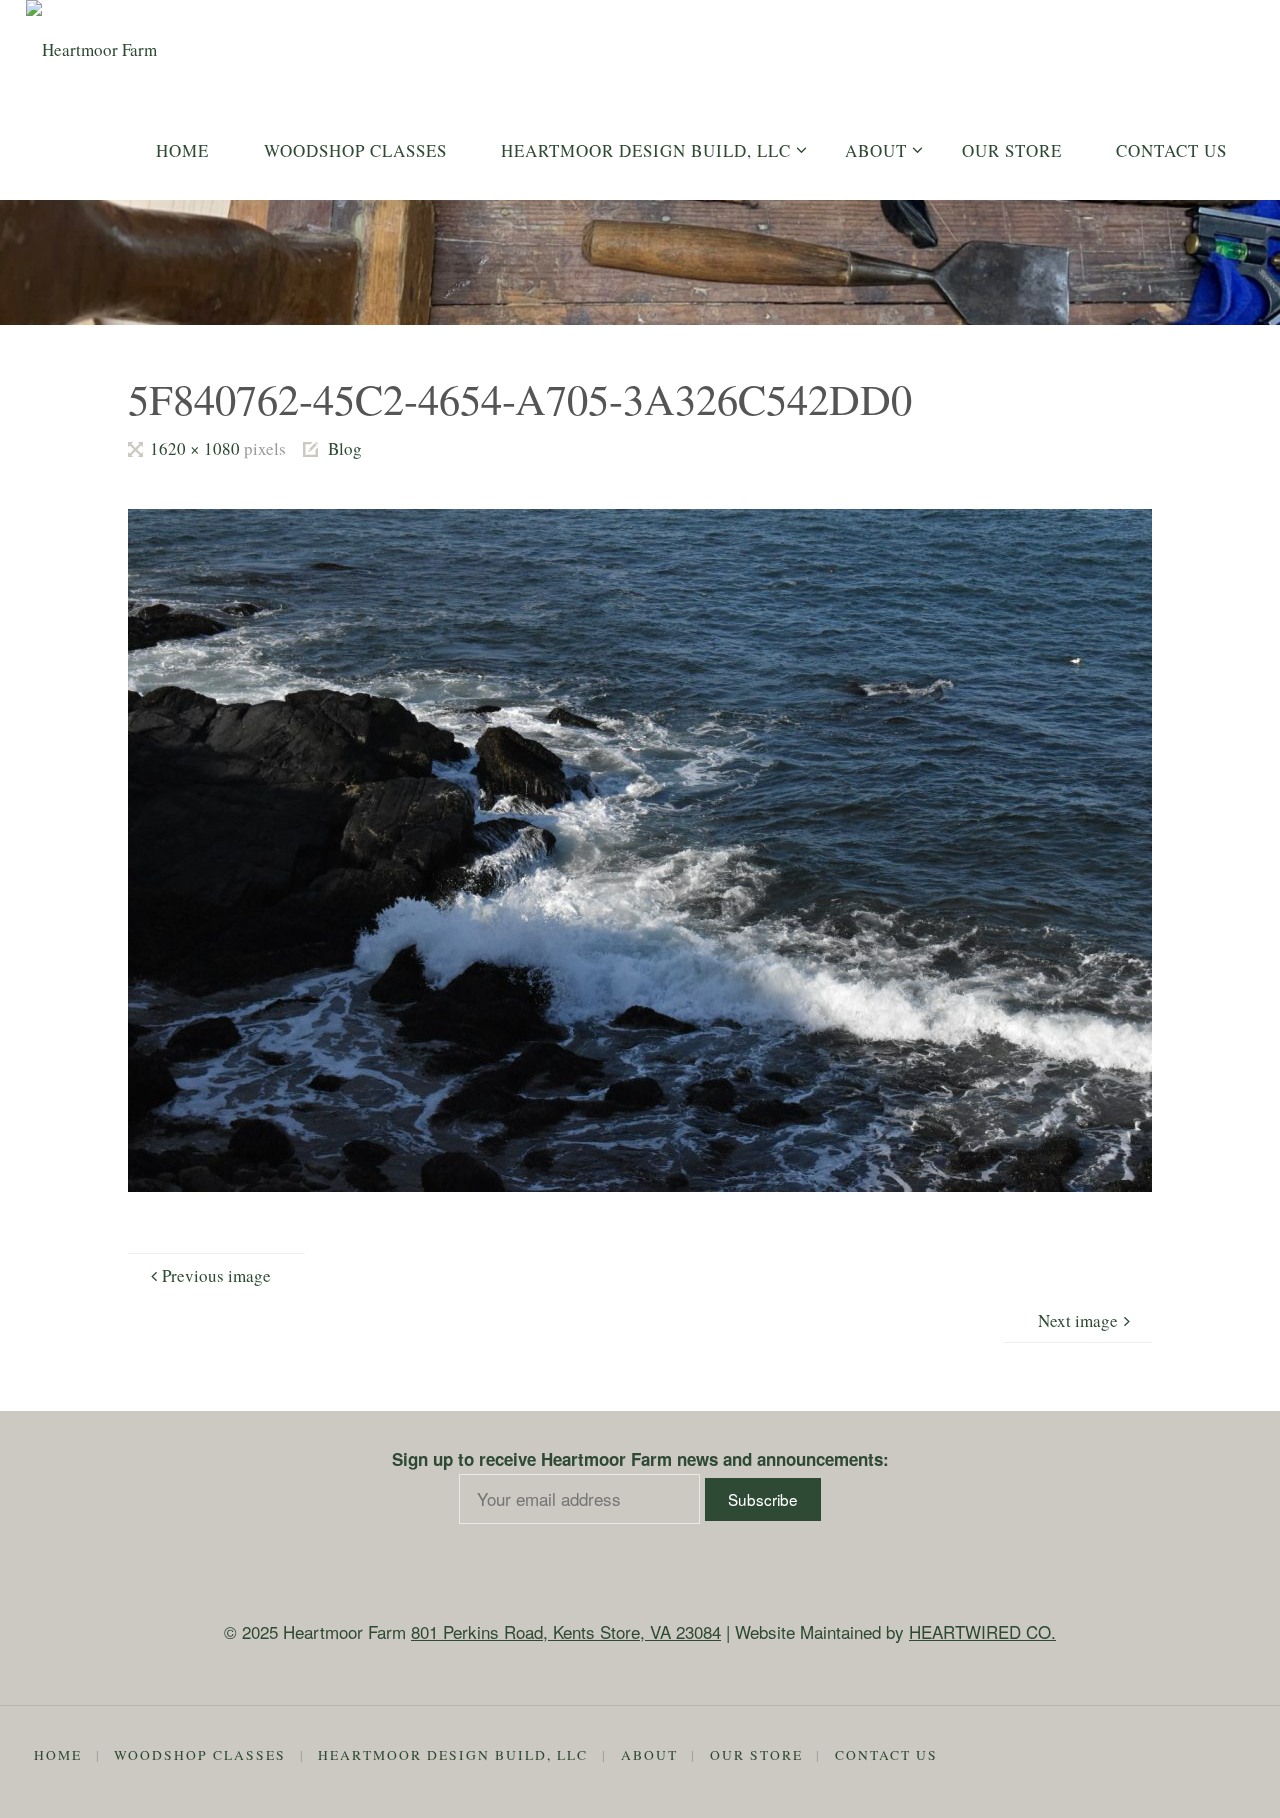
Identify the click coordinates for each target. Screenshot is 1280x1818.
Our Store (756, 1755)
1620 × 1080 (196, 448)
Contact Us (886, 1755)
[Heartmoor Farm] (91, 40)
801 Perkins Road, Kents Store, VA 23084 (566, 1631)
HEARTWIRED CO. (982, 1631)
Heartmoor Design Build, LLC (453, 1755)
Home (58, 1755)
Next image (1078, 1320)
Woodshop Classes (200, 1755)
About (649, 1755)
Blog (345, 448)
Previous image (216, 1275)
